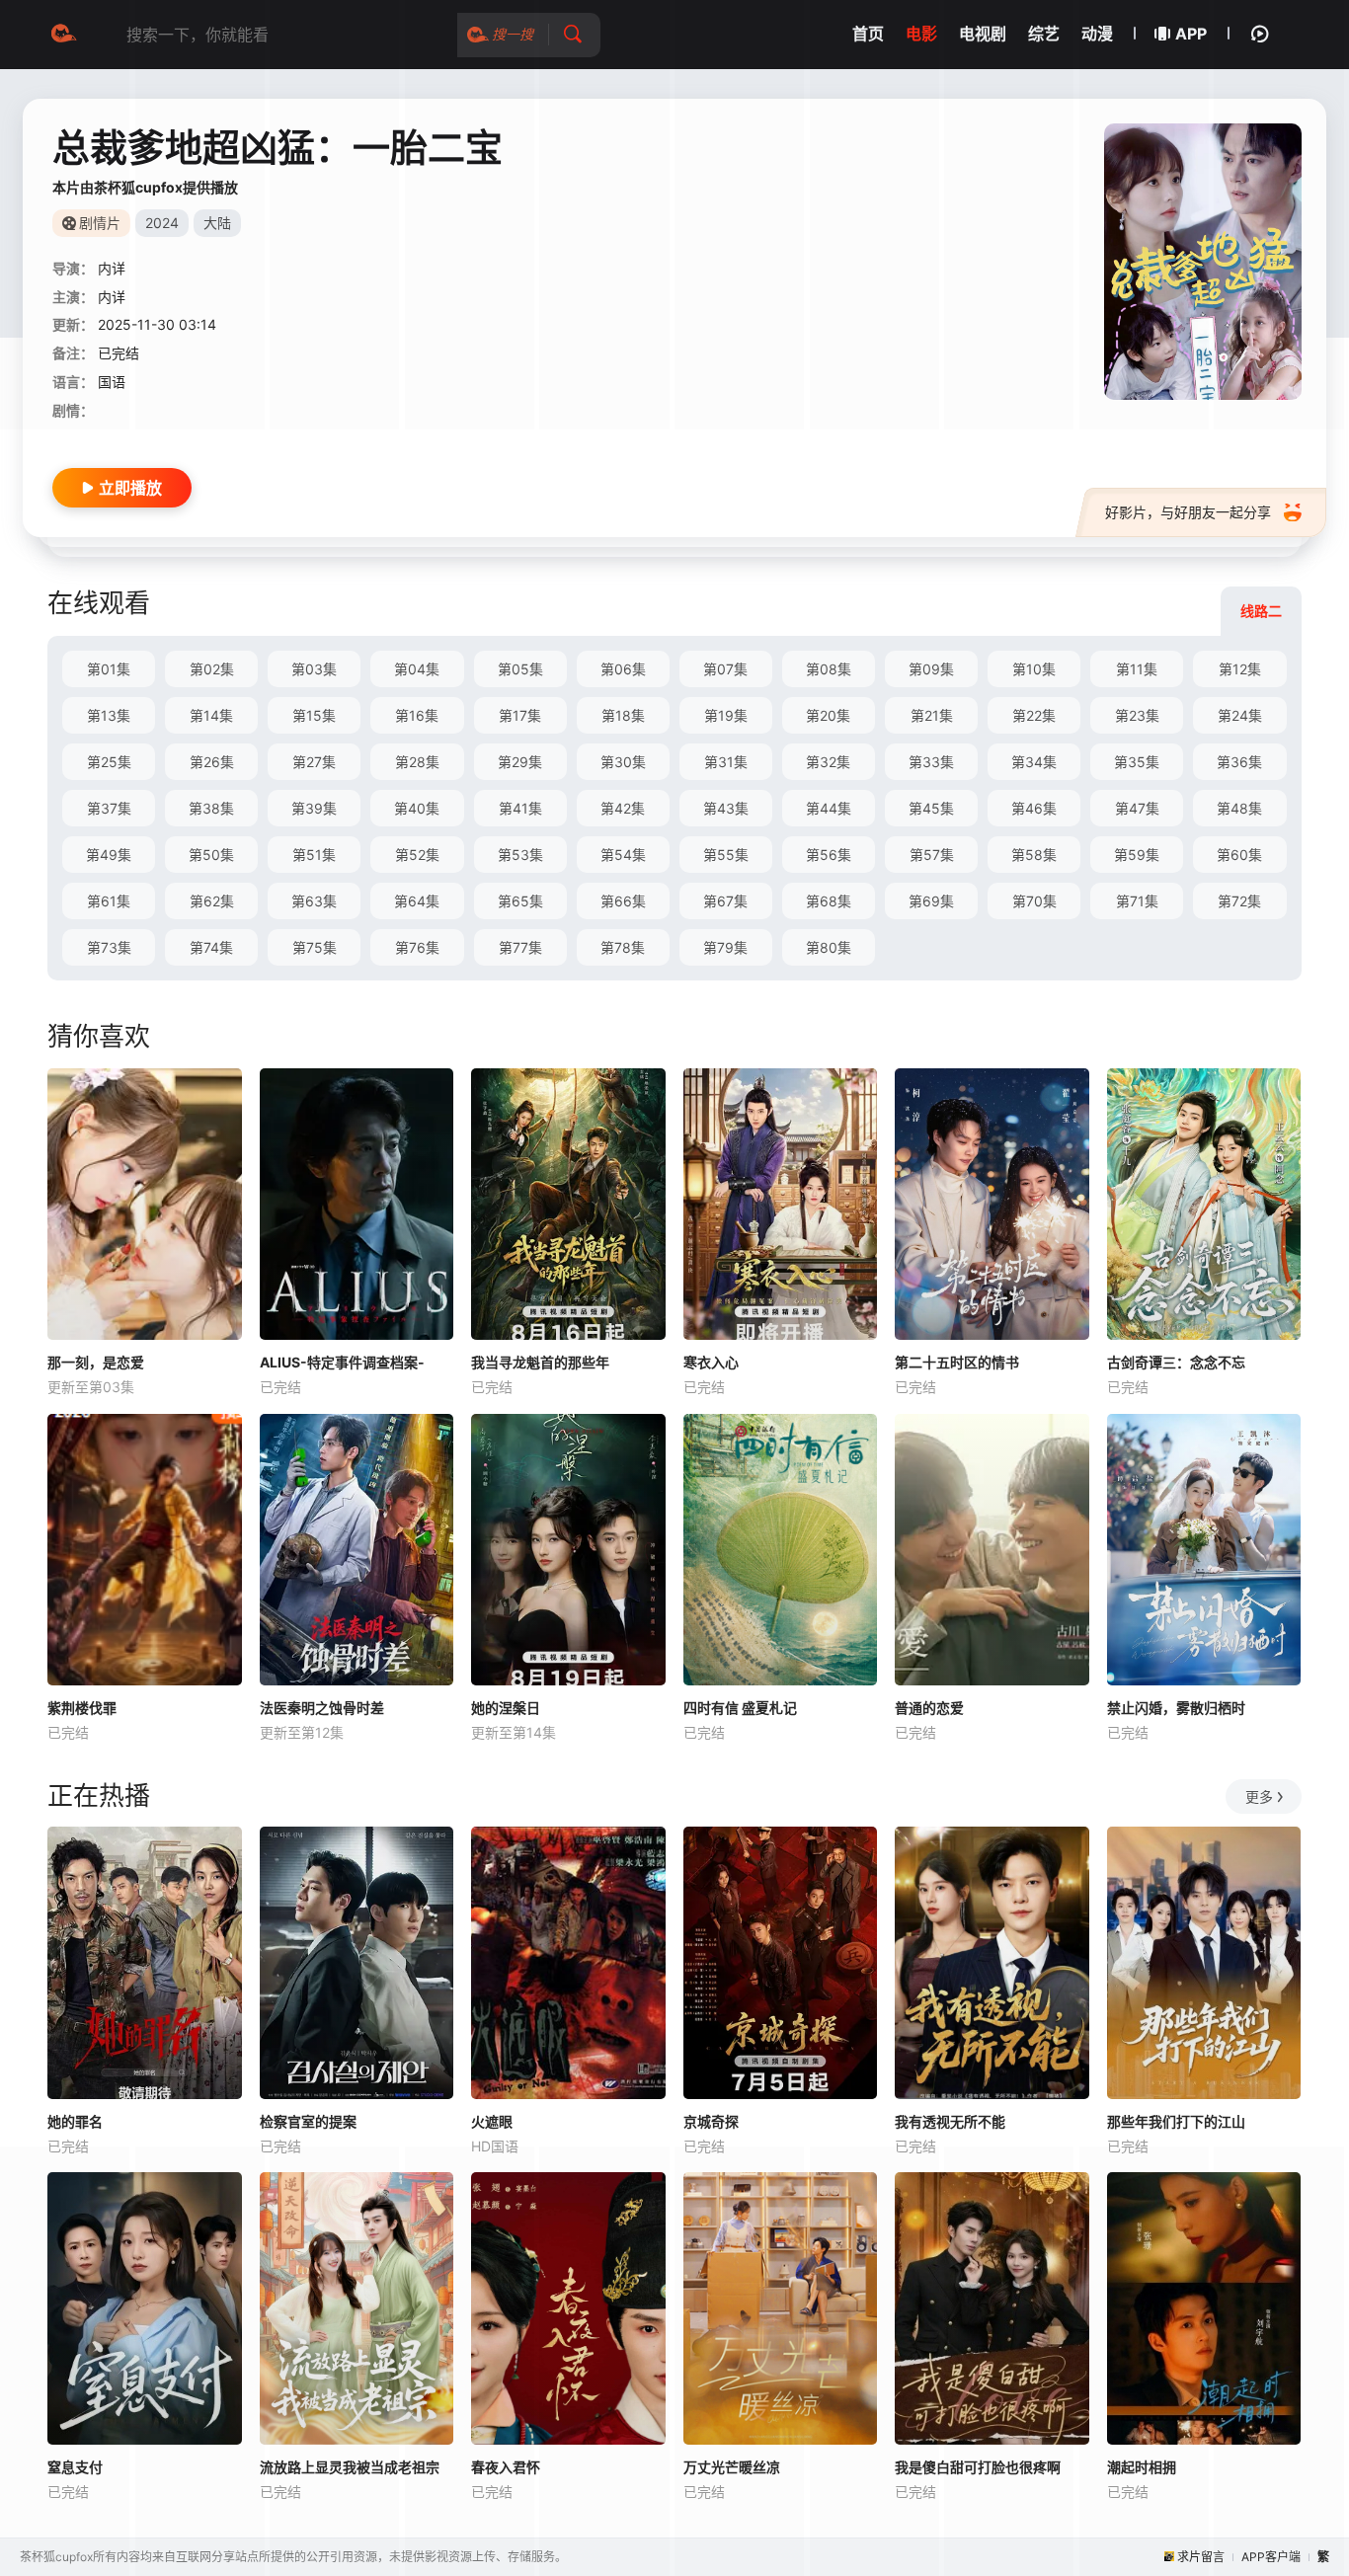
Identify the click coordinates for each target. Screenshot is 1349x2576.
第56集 (829, 855)
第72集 (1239, 901)
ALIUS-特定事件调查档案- (342, 1362)
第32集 (828, 762)
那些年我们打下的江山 (1176, 2121)
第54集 (623, 855)
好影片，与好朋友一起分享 (1188, 512)
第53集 (520, 855)
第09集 (931, 669)
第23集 (1137, 715)
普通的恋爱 (929, 1708)
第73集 (109, 947)
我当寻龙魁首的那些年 (540, 1362)
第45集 (931, 808)
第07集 (725, 669)
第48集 (1239, 808)
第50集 (211, 855)
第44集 (829, 808)
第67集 (725, 901)
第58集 (1034, 855)
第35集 (1137, 762)
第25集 (109, 762)
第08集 (829, 669)
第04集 (417, 669)
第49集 (109, 855)
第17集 (520, 715)
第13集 (109, 715)
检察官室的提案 (308, 2121)
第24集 (1240, 715)
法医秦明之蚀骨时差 (322, 1708)
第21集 (932, 715)
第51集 (314, 855)
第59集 (1137, 855)
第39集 (314, 808)
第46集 (1034, 808)
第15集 (314, 715)
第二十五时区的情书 (957, 1362)
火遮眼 (492, 2121)
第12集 (1240, 669)
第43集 (726, 808)
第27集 (314, 762)
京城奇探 (711, 2121)
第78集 (623, 947)
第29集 (520, 762)
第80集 (829, 947)
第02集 (212, 669)
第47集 (1137, 808)
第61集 (109, 901)
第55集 (726, 855)
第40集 (417, 808)
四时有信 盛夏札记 (740, 1708)
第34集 (1034, 762)
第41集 (520, 808)
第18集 (623, 715)
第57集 (932, 855)
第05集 (520, 669)
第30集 (623, 762)
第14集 (211, 715)
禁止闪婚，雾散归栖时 (1176, 1708)
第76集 (417, 947)
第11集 (1137, 669)
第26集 (212, 762)
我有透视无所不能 (950, 2121)
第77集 (520, 947)
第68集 (829, 901)
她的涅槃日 (506, 1708)
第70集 (1034, 901)
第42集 (623, 808)
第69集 (931, 901)
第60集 (1239, 855)
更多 (1259, 1796)
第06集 (623, 669)
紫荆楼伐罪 (82, 1708)
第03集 (314, 669)
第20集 (828, 715)
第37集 (109, 808)
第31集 (726, 762)
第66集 (623, 901)
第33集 (931, 762)
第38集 (211, 808)
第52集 (417, 855)
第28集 (417, 762)
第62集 (212, 901)
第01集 (109, 669)
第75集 (315, 947)
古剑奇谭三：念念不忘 (1176, 1362)
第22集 (1034, 715)
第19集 (726, 715)
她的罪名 (75, 2121)
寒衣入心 (711, 1362)
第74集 (211, 947)
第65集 (520, 901)
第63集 (314, 901)
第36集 (1239, 762)
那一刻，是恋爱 (96, 1362)
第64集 (417, 901)
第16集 (417, 715)
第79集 (725, 947)
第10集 (1034, 669)
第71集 (1137, 901)
